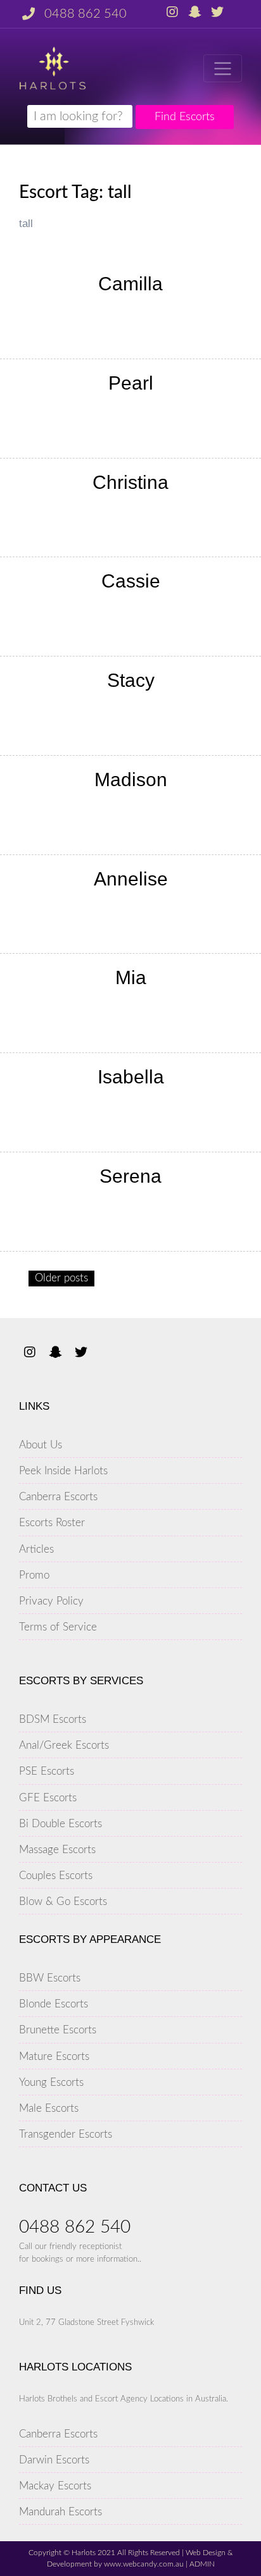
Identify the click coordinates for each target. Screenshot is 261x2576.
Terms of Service (58, 1627)
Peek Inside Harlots (63, 1471)
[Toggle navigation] (223, 68)
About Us (41, 1445)
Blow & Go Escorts (63, 1901)
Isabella (131, 1077)
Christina (130, 482)
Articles (36, 1549)
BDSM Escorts (53, 1719)
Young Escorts (51, 2082)
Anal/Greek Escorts (64, 1745)
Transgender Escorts (66, 2134)
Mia (131, 977)
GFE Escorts (48, 1798)
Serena (130, 1176)
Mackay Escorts (55, 2486)
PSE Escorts (47, 1771)
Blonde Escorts (54, 2004)
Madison (131, 780)
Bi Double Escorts (60, 1824)
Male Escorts (49, 2108)
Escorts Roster (52, 1523)
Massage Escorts (57, 1850)
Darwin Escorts (54, 2460)
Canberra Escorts (58, 1497)
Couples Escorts (56, 1876)
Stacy (131, 680)
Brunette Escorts (58, 2030)
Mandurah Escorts (60, 2512)
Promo (34, 1575)
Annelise (131, 879)
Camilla (130, 284)
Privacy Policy (51, 1601)
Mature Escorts (54, 2056)
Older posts (61, 1278)
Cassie (131, 581)
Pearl (131, 383)
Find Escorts (185, 117)
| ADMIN (199, 2564)
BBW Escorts (50, 1978)
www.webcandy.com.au (144, 2564)
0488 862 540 (86, 14)
